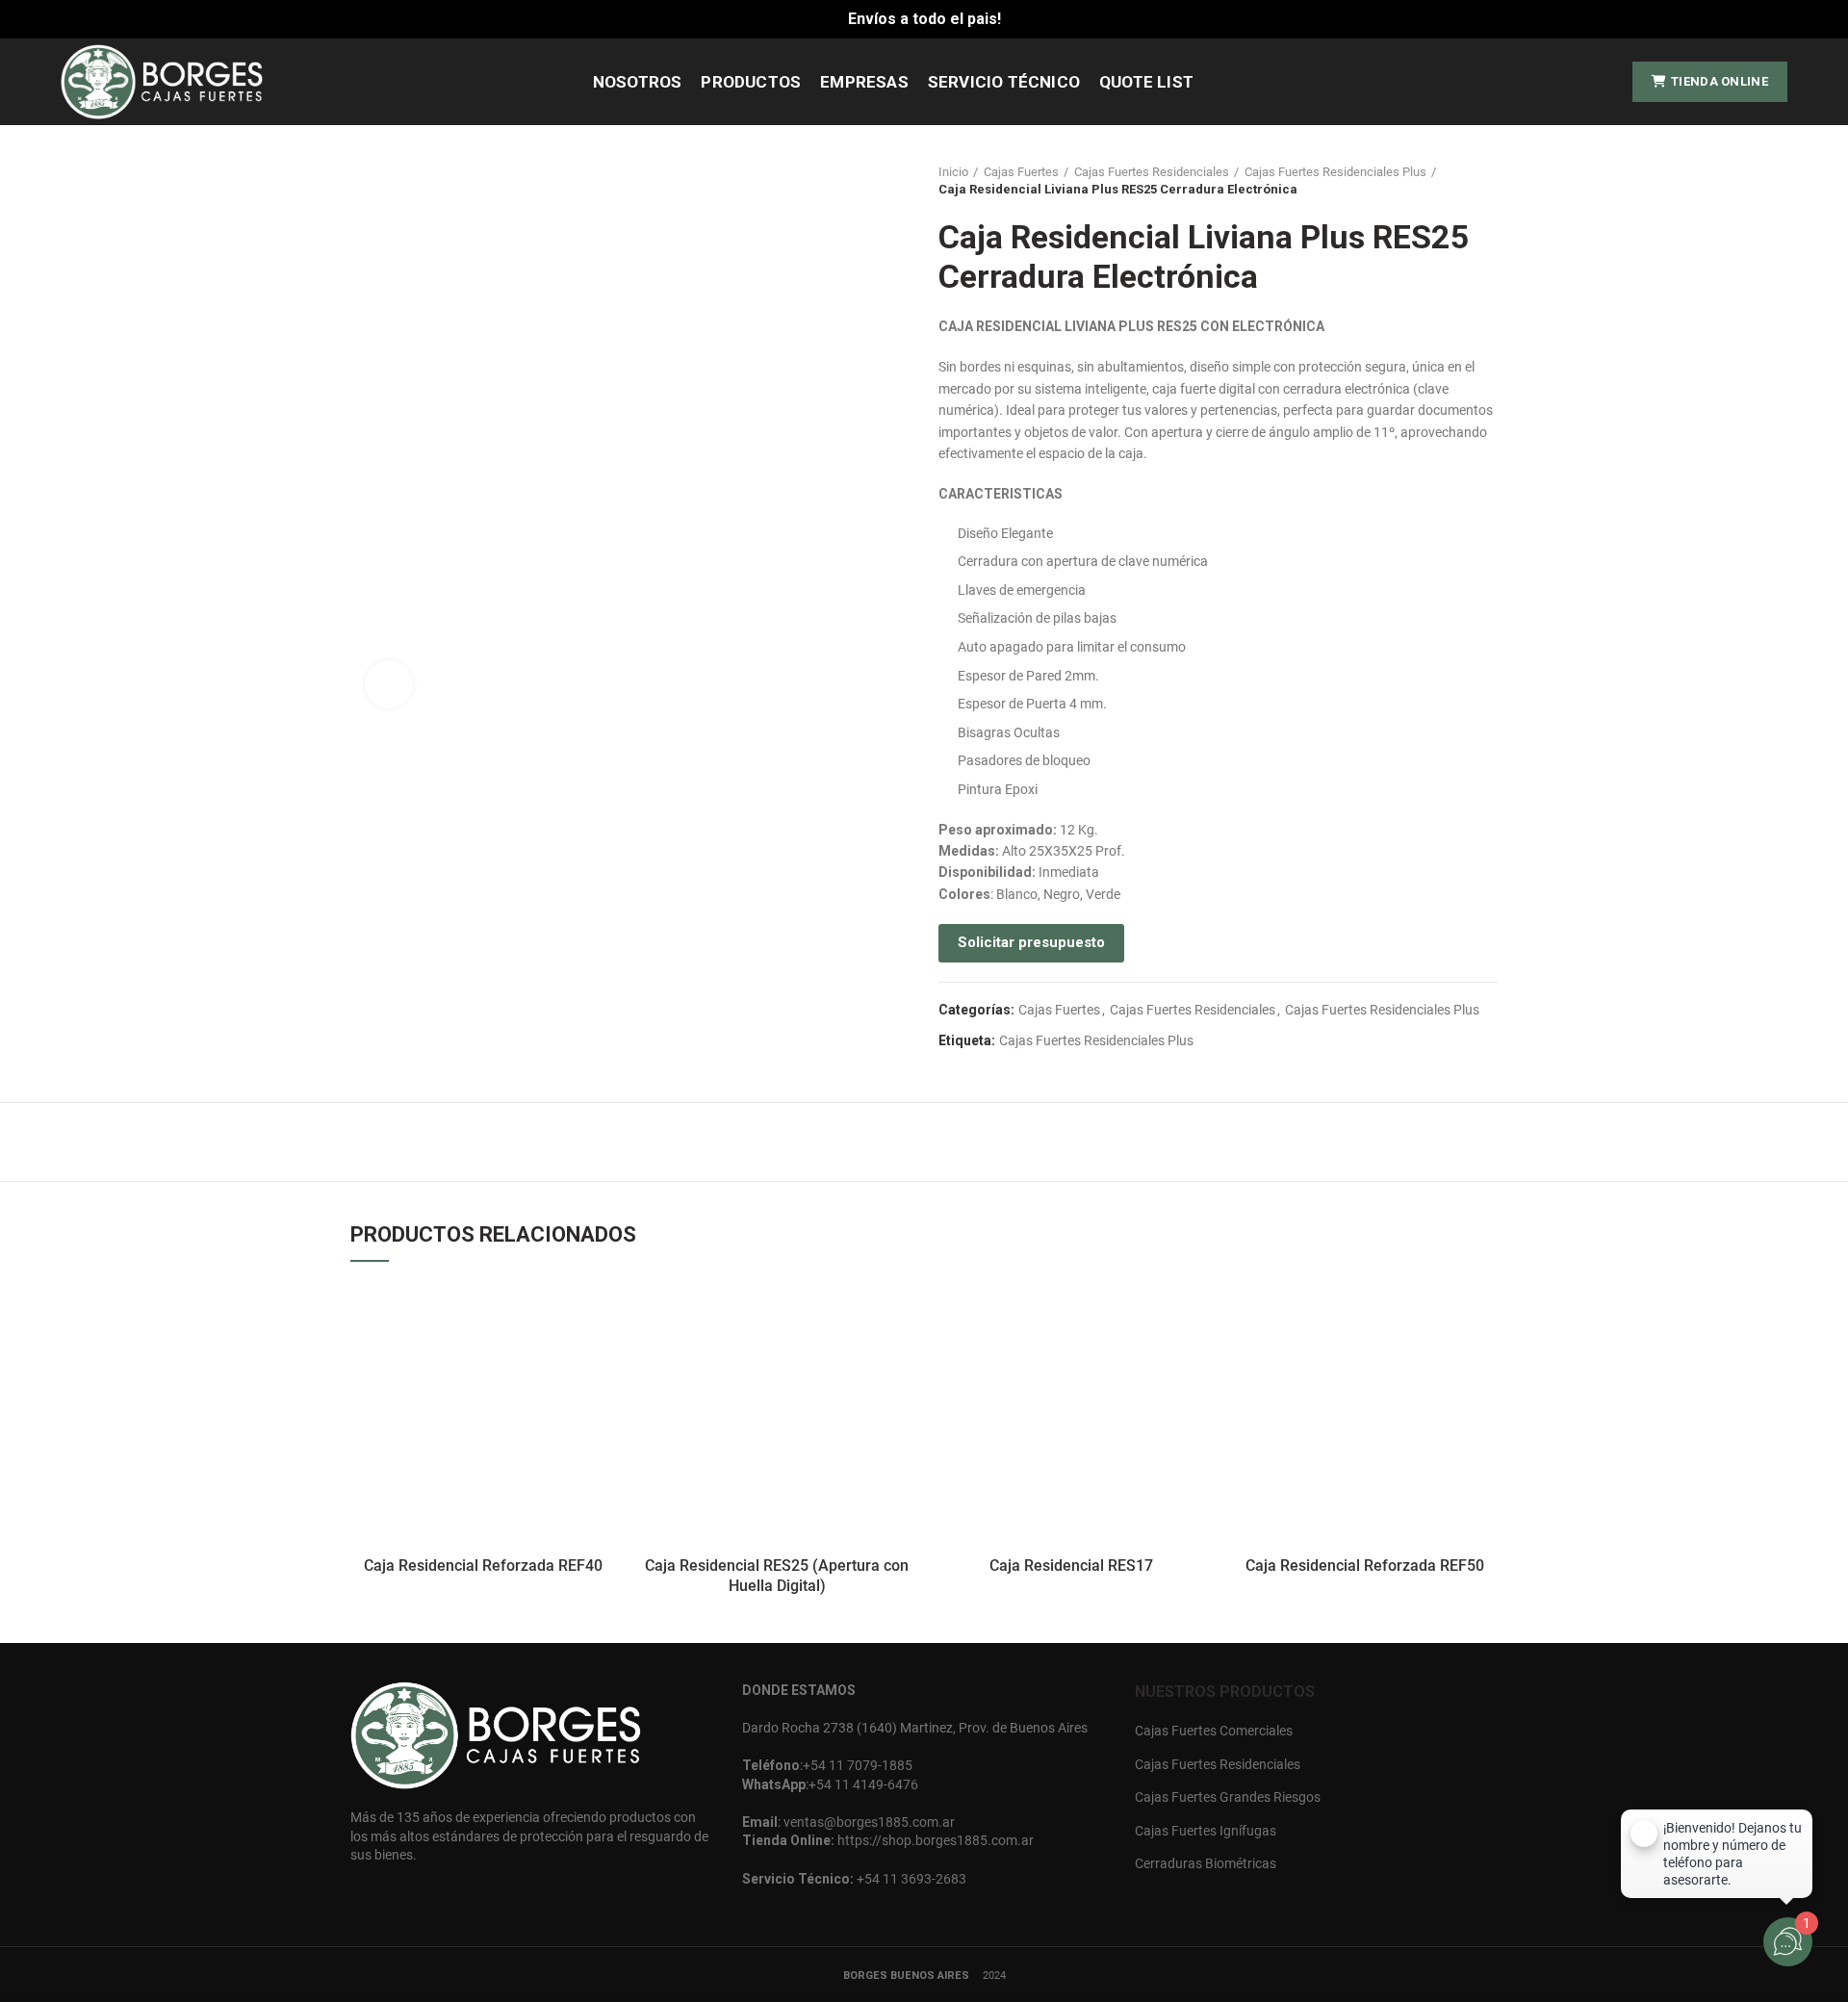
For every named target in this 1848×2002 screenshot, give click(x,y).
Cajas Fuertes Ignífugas (1206, 1831)
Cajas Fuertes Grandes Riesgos (1228, 1797)
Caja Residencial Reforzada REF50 (1365, 1566)
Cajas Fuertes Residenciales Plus (1335, 172)
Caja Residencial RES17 (1071, 1566)
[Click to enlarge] (389, 684)
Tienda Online (1720, 81)
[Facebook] (1571, 82)
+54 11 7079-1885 (858, 1765)
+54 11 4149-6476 (863, 1784)
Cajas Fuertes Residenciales (1152, 172)
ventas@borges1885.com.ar (868, 1822)
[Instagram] (1599, 82)
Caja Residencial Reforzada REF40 (483, 1566)
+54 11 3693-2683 (911, 1879)
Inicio (953, 172)
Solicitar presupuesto (1031, 942)
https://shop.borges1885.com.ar (936, 1840)
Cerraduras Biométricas (1206, 1863)
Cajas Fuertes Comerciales (1214, 1731)
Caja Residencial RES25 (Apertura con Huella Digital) (777, 1576)
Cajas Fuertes (1021, 172)
